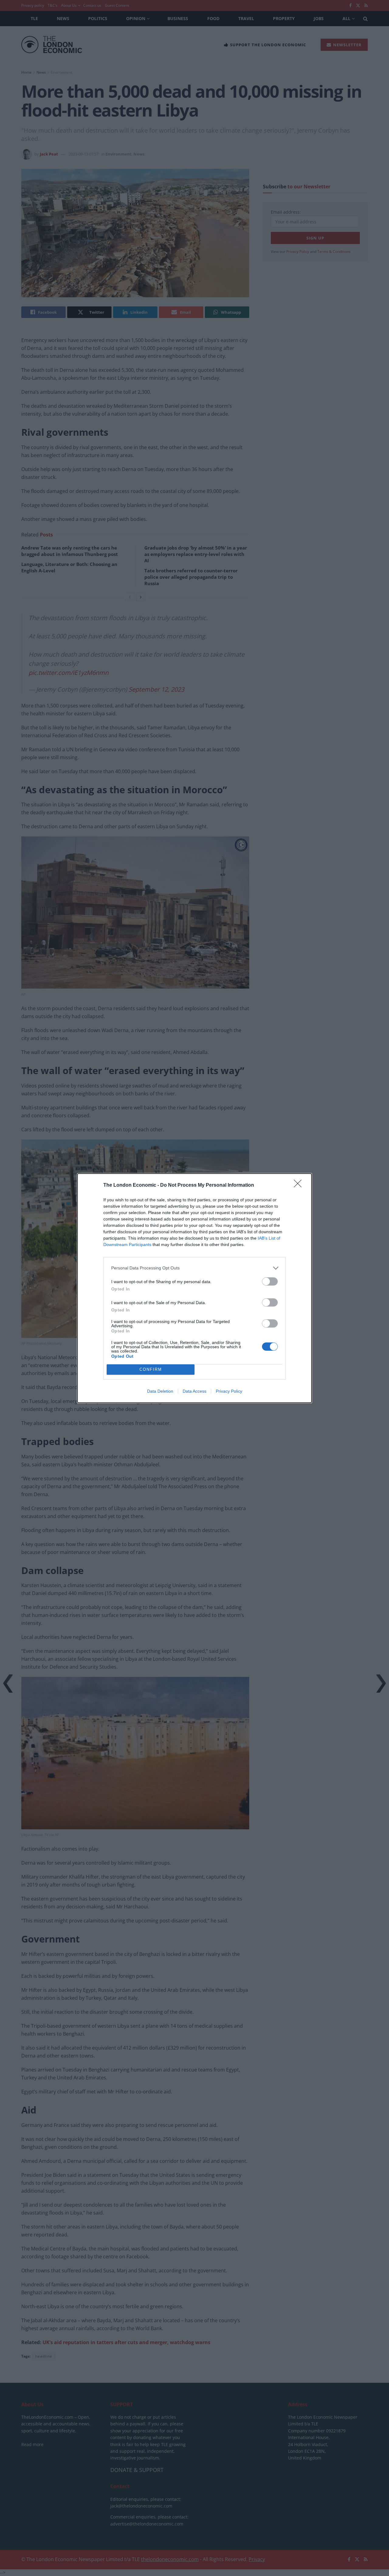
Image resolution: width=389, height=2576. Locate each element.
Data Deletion (160, 1391)
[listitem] (194, 1268)
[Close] (300, 1185)
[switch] (270, 1281)
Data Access (194, 1391)
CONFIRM (151, 1369)
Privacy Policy (229, 1391)
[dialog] (194, 1288)
